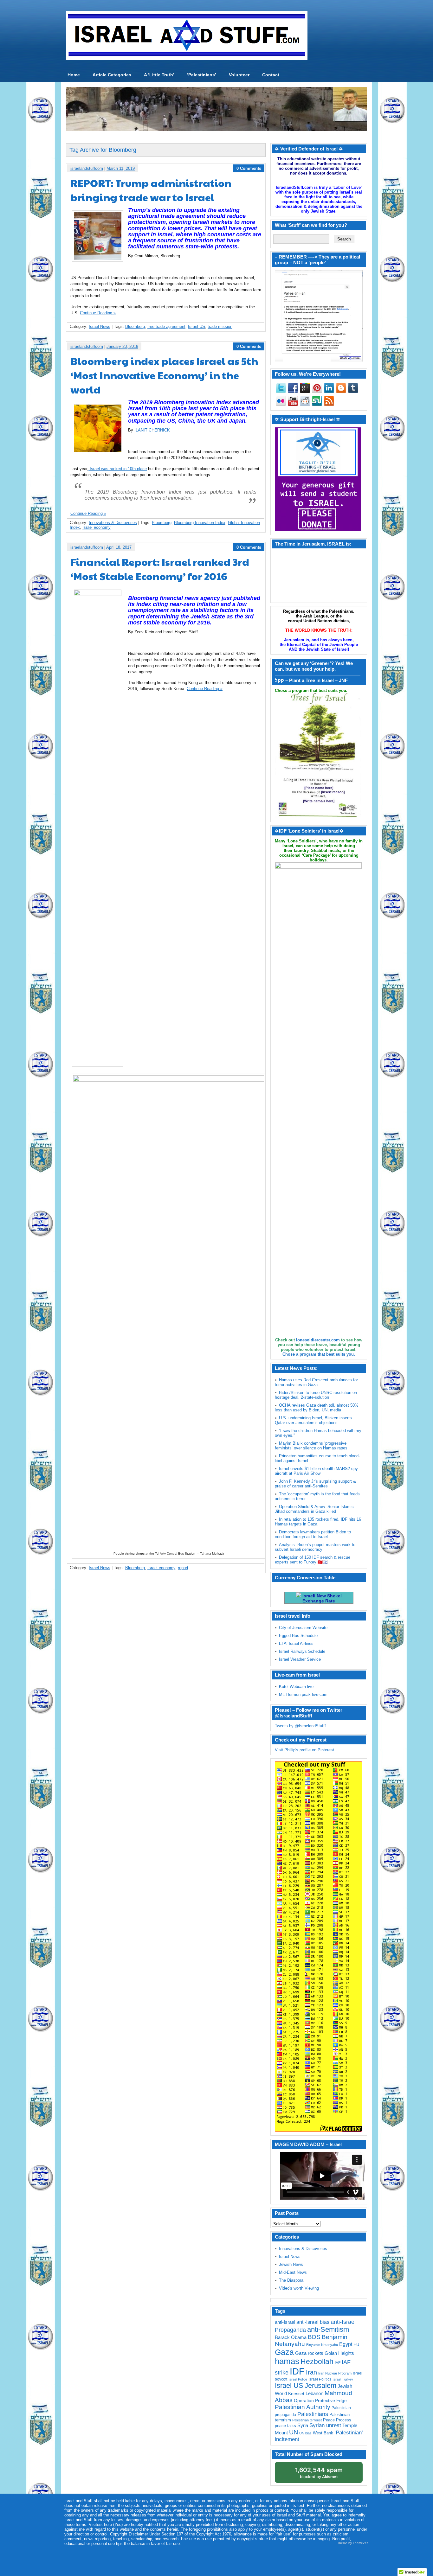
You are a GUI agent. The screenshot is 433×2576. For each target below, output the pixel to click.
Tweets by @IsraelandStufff (300, 1726)
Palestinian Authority (303, 2407)
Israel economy (97, 527)
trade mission (220, 326)
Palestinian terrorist (307, 2420)
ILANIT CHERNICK (152, 430)
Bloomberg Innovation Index (200, 523)
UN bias (305, 2433)
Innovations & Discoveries (113, 523)
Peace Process (337, 2420)
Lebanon (314, 2394)
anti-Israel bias (313, 2322)
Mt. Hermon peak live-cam (303, 1694)
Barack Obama (291, 2337)
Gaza (284, 2352)
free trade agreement (166, 326)
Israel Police (298, 2379)
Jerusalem (320, 2385)
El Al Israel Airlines (296, 1643)
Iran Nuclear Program (335, 2373)
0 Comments (249, 168)
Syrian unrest (325, 2425)
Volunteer (239, 75)
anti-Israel (285, 2322)
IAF (338, 2363)
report (183, 1568)
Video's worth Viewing (299, 2288)
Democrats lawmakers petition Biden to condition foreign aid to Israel (313, 1534)
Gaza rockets (309, 2353)
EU (356, 2345)
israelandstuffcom (87, 168)
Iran (311, 2372)
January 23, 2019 (122, 346)
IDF (297, 2371)
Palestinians (313, 2414)
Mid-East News (293, 2272)
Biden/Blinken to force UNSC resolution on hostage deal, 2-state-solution (316, 1395)
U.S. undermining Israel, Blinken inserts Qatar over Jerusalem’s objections (313, 1420)
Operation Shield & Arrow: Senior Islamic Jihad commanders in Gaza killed (314, 1509)
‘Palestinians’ (202, 75)
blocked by (319, 2473)
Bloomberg (135, 326)
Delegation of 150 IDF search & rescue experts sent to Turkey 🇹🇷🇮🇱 (313, 1560)
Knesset (296, 2394)
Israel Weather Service (300, 1659)
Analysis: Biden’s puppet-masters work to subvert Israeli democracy (315, 1547)
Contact (271, 75)
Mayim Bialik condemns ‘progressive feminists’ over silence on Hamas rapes (311, 1446)
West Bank (323, 2433)
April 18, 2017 (119, 547)
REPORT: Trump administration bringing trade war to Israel (151, 190)
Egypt (346, 2344)
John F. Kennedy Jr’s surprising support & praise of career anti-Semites (315, 1484)
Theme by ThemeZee (353, 2543)
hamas (287, 2361)
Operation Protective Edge (320, 2400)
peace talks (285, 2426)
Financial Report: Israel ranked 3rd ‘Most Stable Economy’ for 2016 (160, 569)
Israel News (100, 326)
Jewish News (291, 2264)
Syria (303, 2425)
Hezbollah (317, 2362)
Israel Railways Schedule (302, 1651)
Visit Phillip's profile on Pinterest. (305, 1750)
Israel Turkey (343, 2379)
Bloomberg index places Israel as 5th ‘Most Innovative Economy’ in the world (164, 375)
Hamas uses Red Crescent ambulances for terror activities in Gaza (316, 1382)
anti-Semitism (328, 2329)
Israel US (197, 326)
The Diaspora (291, 2280)
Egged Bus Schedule (298, 1636)
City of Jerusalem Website (303, 1628)
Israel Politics (320, 2379)
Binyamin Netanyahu (322, 2345)
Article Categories (112, 75)
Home (74, 75)
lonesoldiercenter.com (318, 1340)
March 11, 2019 (121, 168)
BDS (314, 2337)
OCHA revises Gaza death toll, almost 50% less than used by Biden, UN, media (317, 1408)
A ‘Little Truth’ (159, 75)
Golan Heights (339, 2353)
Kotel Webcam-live (296, 1687)
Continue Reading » (98, 313)
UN (294, 2432)
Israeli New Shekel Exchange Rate (321, 1598)
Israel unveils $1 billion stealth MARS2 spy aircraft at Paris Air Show (316, 1471)
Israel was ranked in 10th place (118, 469)
